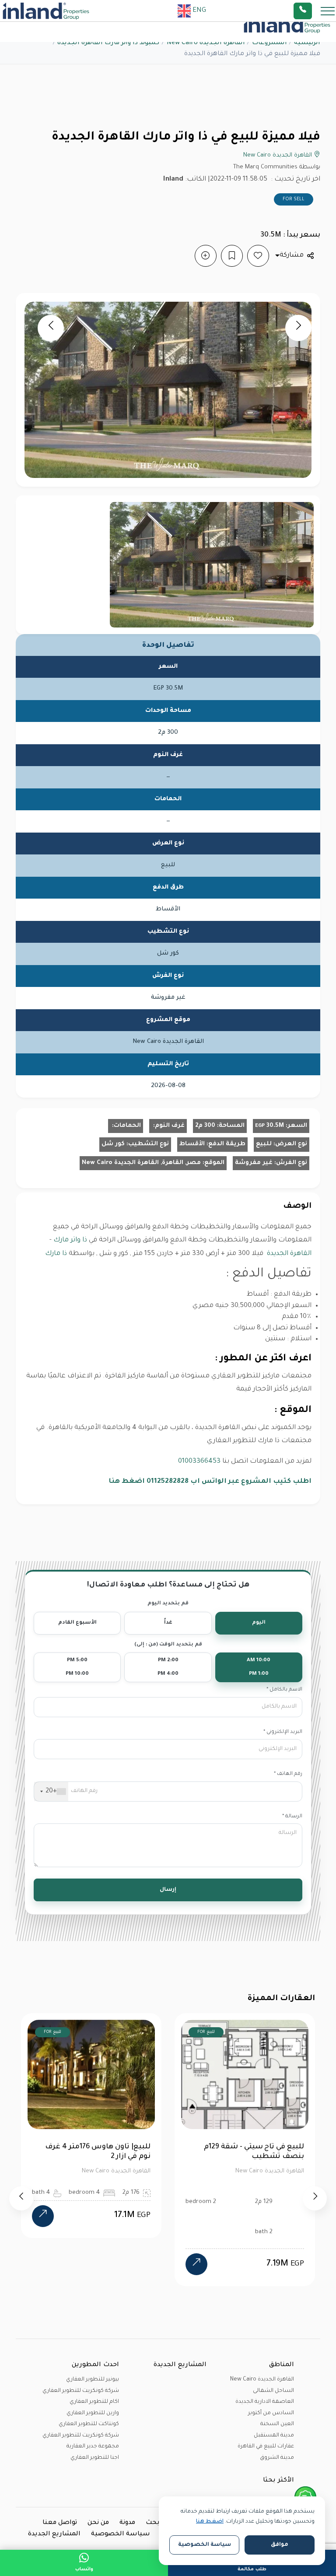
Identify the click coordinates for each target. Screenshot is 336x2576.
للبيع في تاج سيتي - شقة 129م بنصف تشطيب (240, 2152)
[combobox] (51, 1792)
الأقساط (192, 1144)
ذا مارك (56, 1254)
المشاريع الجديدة (54, 2534)
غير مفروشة (254, 1163)
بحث (153, 2523)
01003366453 (199, 1462)
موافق (280, 2545)
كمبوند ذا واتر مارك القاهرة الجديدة (108, 43)
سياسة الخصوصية (121, 2534)
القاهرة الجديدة (289, 1254)
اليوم (259, 1623)
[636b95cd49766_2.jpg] (212, 565)
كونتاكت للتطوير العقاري (89, 2424)
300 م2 (205, 1126)
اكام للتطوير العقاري (94, 2402)
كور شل (113, 1144)
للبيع (264, 1144)
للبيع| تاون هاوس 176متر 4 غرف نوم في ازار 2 (83, 2152)
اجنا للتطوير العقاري (95, 2458)
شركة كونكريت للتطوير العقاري (81, 2391)
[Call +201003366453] (314, 11)
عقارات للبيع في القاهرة (266, 2447)
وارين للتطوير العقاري (93, 2413)
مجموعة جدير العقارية (93, 2447)
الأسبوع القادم (77, 1623)
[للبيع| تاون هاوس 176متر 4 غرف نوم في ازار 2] (28, 2216)
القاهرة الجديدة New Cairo (206, 43)
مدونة (127, 2523)
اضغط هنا (210, 2522)
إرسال (168, 1890)
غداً (168, 1623)
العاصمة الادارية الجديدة (265, 2402)
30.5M (269, 1126)
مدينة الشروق (277, 2458)
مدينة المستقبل (274, 2436)
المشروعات (269, 43)
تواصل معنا (60, 2523)
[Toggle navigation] (325, 11)
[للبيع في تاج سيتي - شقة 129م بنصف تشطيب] (182, 2264)
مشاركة (292, 256)
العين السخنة (277, 2424)
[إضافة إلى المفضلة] (258, 256)
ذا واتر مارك (70, 1240)
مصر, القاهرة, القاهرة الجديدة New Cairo (141, 1163)
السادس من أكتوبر (271, 2413)
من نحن (98, 2523)
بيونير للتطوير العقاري (93, 2380)
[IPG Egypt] (46, 11)
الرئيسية (307, 43)
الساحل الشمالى (273, 2391)
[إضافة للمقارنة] (206, 256)
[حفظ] (232, 256)
